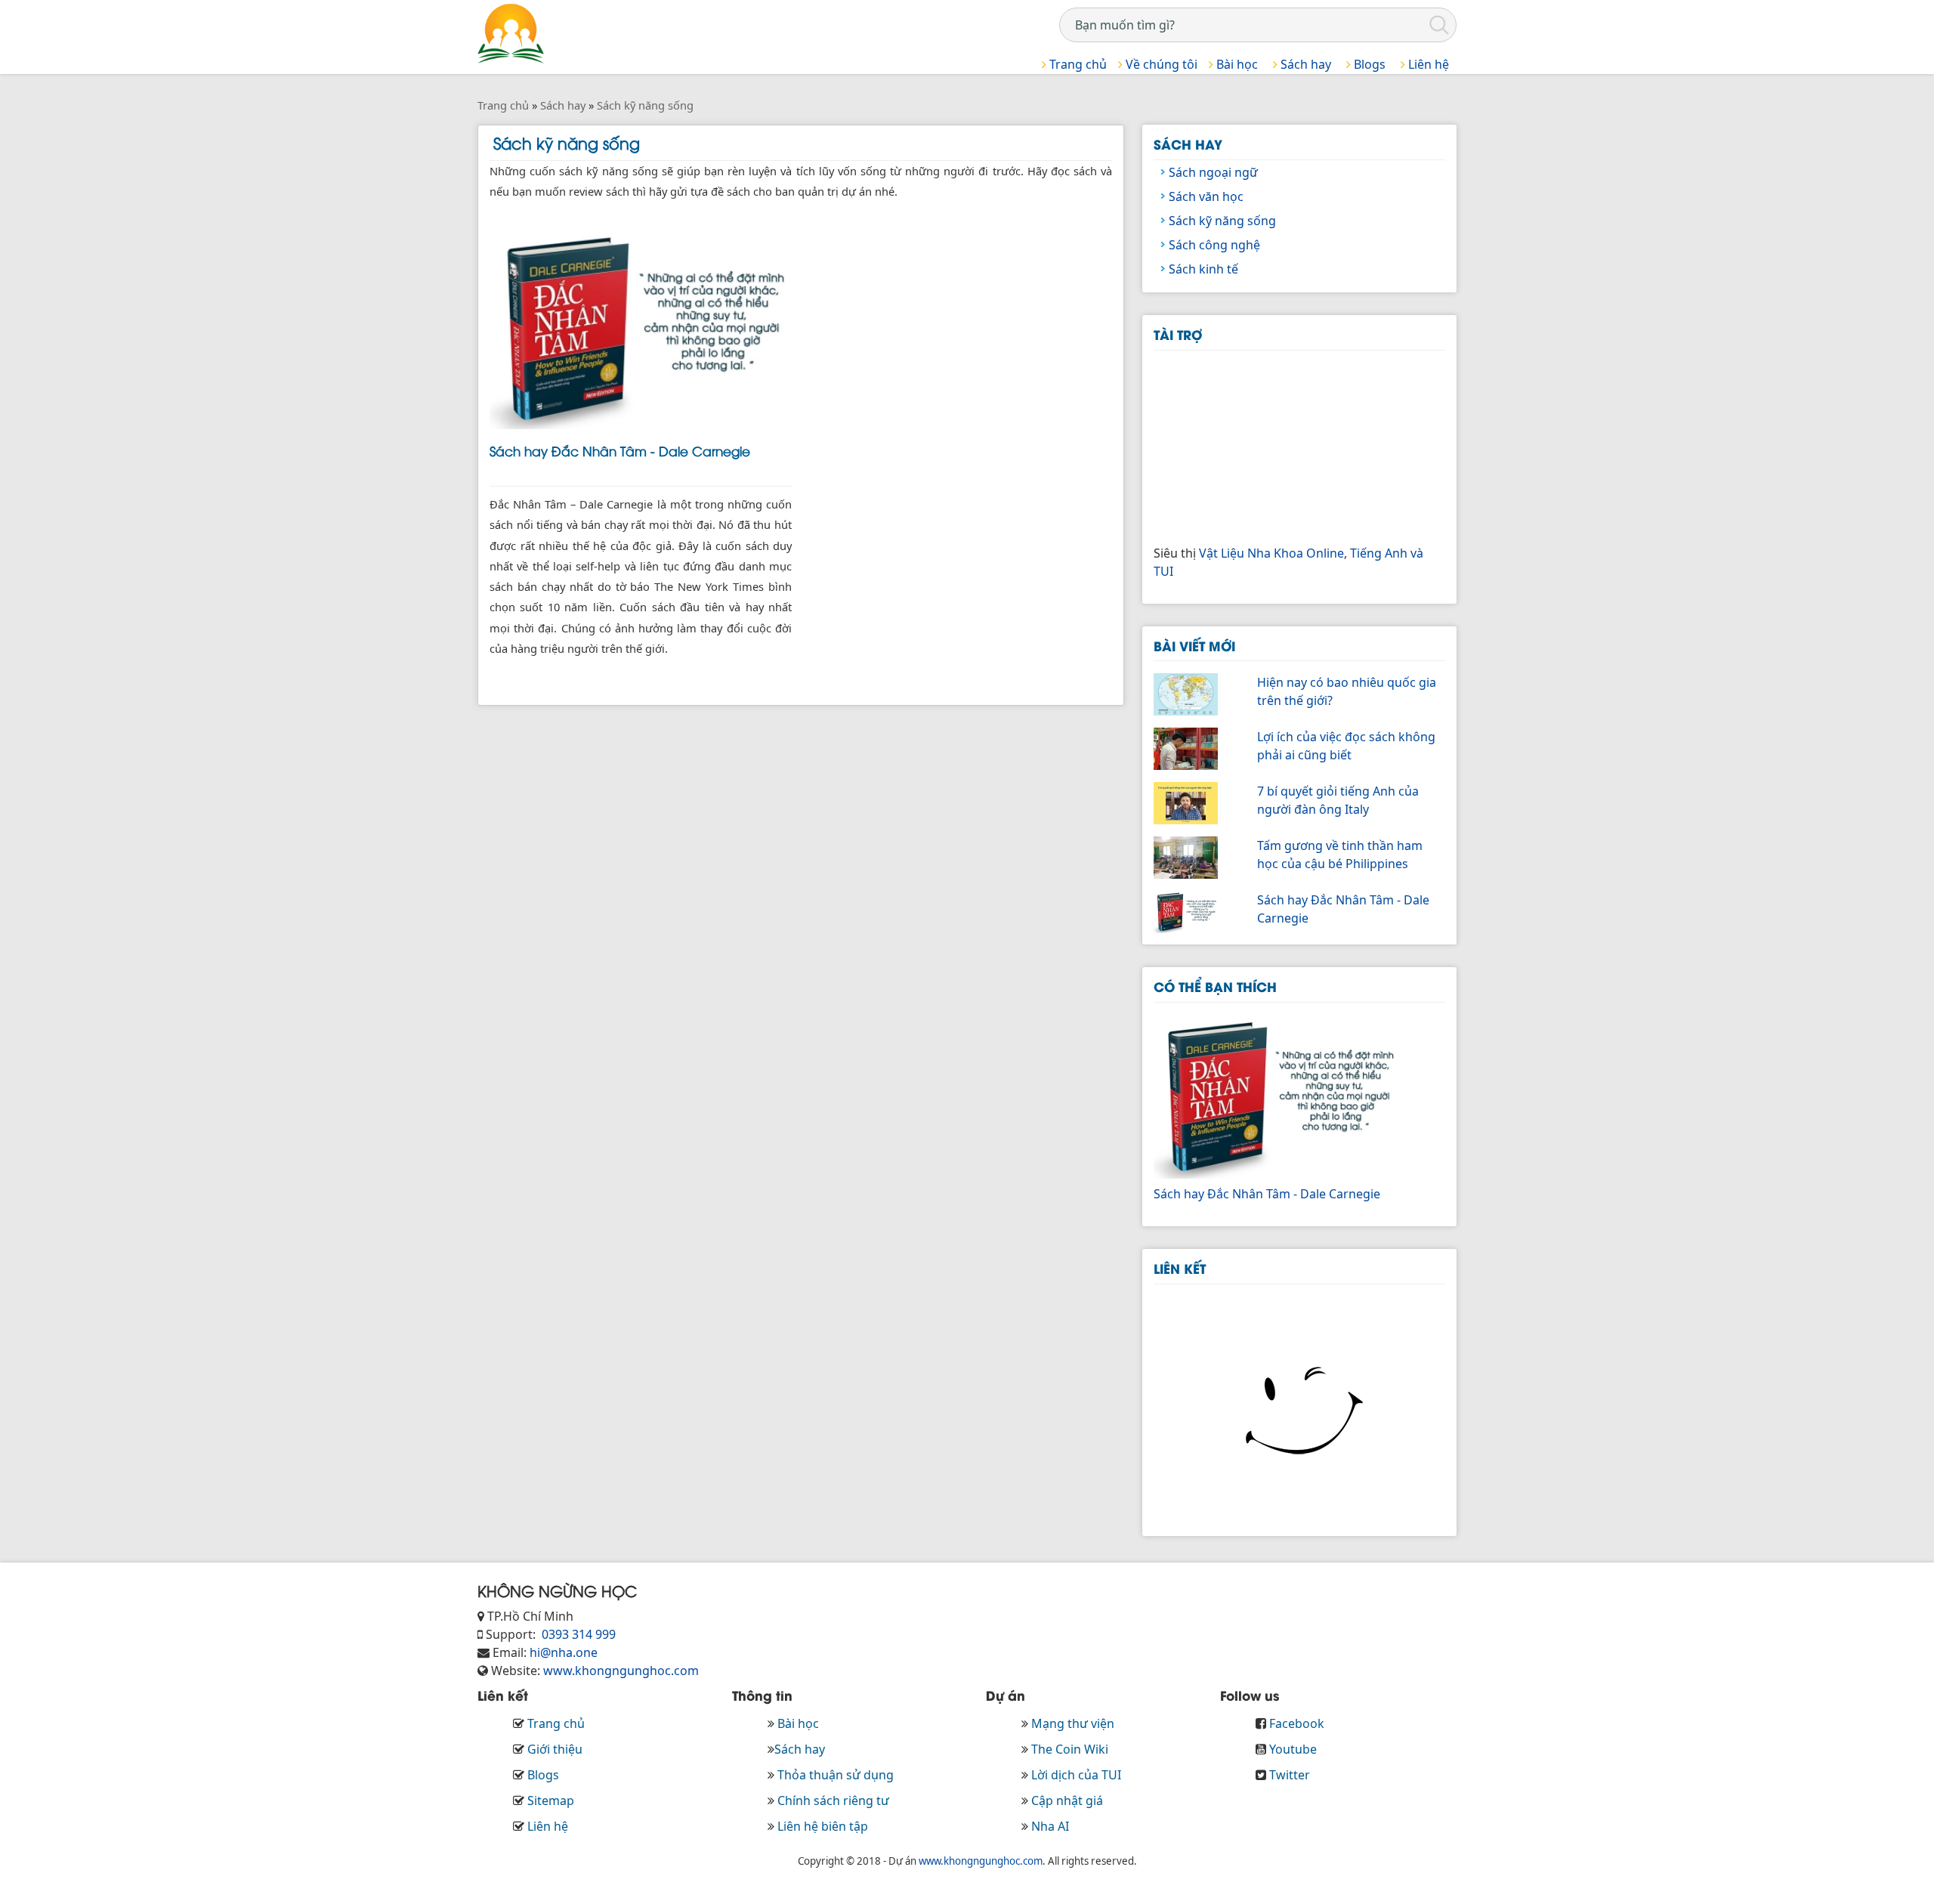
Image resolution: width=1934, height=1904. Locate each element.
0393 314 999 (577, 1634)
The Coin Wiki (1070, 1749)
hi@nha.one (564, 1652)
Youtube (1293, 1749)
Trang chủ (1077, 64)
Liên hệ (1427, 64)
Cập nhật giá (1067, 1800)
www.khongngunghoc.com (621, 1671)
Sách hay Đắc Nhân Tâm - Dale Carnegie (620, 450)
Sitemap (551, 1800)
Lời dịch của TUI (1076, 1775)
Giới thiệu (555, 1749)
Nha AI (1050, 1826)
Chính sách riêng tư (833, 1800)
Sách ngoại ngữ (1213, 172)
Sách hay (1304, 64)
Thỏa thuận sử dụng (836, 1775)
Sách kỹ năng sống (1222, 221)
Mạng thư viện (1073, 1723)
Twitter (1290, 1775)
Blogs (1368, 64)
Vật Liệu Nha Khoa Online (1271, 553)
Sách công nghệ (1214, 245)
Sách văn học (1206, 196)
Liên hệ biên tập (823, 1826)
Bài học (1236, 64)
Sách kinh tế (1203, 269)
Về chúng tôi (1160, 64)
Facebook (1297, 1723)
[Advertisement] (1267, 445)
